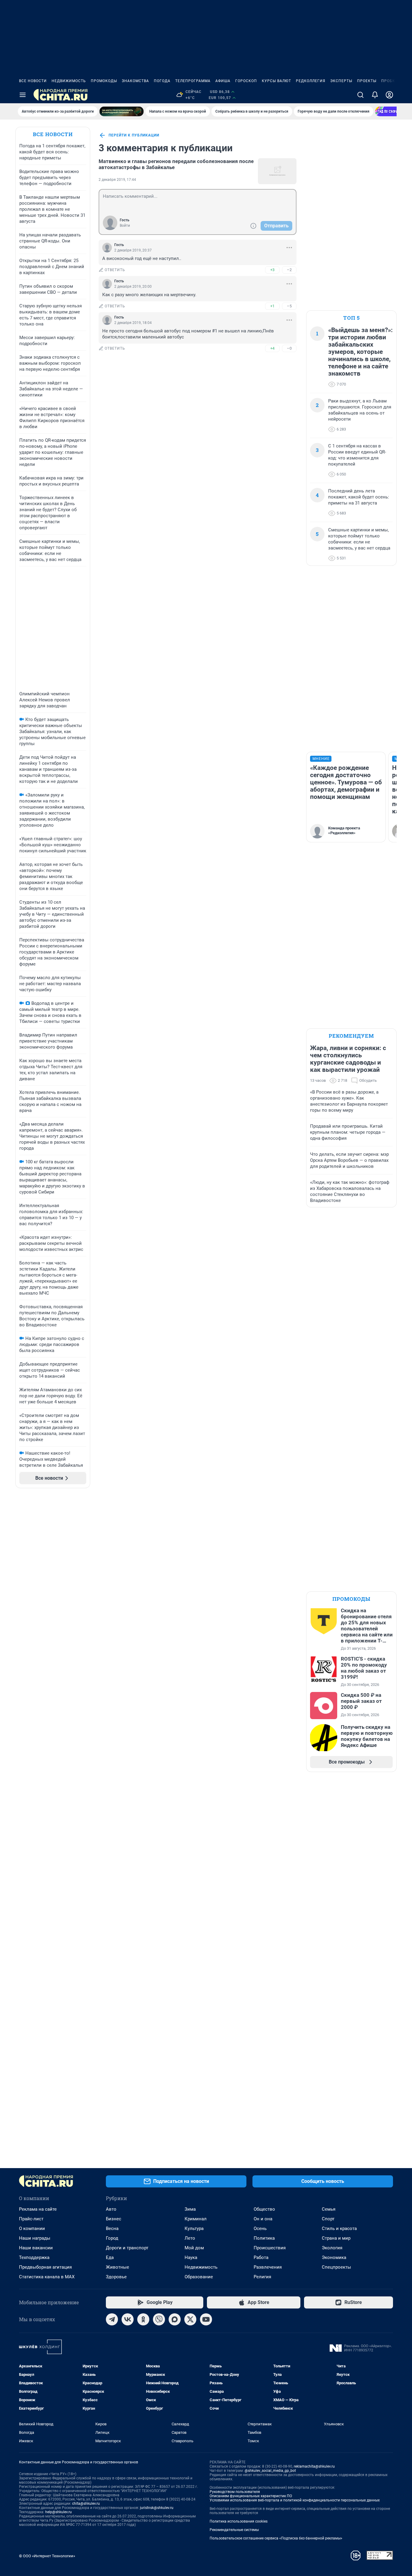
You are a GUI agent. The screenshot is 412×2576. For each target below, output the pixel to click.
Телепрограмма (193, 81)
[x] (190, 2319)
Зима (190, 2209)
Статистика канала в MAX (47, 2277)
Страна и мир (336, 2238)
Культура (194, 2228)
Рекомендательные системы (234, 2530)
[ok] (143, 2319)
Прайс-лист (31, 2219)
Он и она (263, 2219)
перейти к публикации (134, 135)
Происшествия (270, 2248)
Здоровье (116, 2277)
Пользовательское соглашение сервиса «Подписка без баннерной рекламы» (276, 2538)
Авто (111, 2209)
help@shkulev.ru (59, 2512)
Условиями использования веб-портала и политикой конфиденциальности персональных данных (295, 2500)
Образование (199, 2277)
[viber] (159, 2319)
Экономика (334, 2257)
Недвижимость (69, 81)
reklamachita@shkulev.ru (314, 2466)
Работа (261, 2257)
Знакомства (135, 81)
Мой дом (194, 2248)
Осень (260, 2228)
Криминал (196, 2219)
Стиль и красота (339, 2228)
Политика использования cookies (239, 2521)
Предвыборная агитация (45, 2267)
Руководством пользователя (235, 2492)
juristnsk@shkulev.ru (157, 2508)
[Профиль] (389, 95)
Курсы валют (276, 81)
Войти (125, 226)
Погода (162, 81)
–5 (289, 306)
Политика (264, 2238)
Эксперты (341, 81)
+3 (272, 270)
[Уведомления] (375, 95)
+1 (272, 306)
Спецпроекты (336, 2267)
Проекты (367, 81)
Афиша (223, 81)
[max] (175, 2319)
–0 (289, 348)
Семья (329, 2209)
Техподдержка (34, 2257)
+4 (272, 348)
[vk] (128, 2319)
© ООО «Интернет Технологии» (47, 2556)
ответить (115, 270)
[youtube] (206, 2319)
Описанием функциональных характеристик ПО (251, 2496)
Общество (264, 2209)
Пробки (390, 81)
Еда (110, 2257)
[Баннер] (122, 111)
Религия (262, 2277)
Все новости (33, 81)
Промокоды (104, 81)
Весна (112, 2228)
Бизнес (114, 2219)
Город (112, 2238)
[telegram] (112, 2319)
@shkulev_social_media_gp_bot (270, 2471)
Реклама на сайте (38, 2209)
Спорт (328, 2219)
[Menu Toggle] (23, 95)
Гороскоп (246, 81)
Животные (117, 2267)
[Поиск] (360, 95)
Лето (190, 2238)
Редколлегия (311, 81)
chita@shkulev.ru (86, 2504)
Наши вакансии (36, 2248)
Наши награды (35, 2238)
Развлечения (268, 2267)
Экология (332, 2248)
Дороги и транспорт (127, 2248)
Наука (191, 2257)
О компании (32, 2228)
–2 (289, 270)
